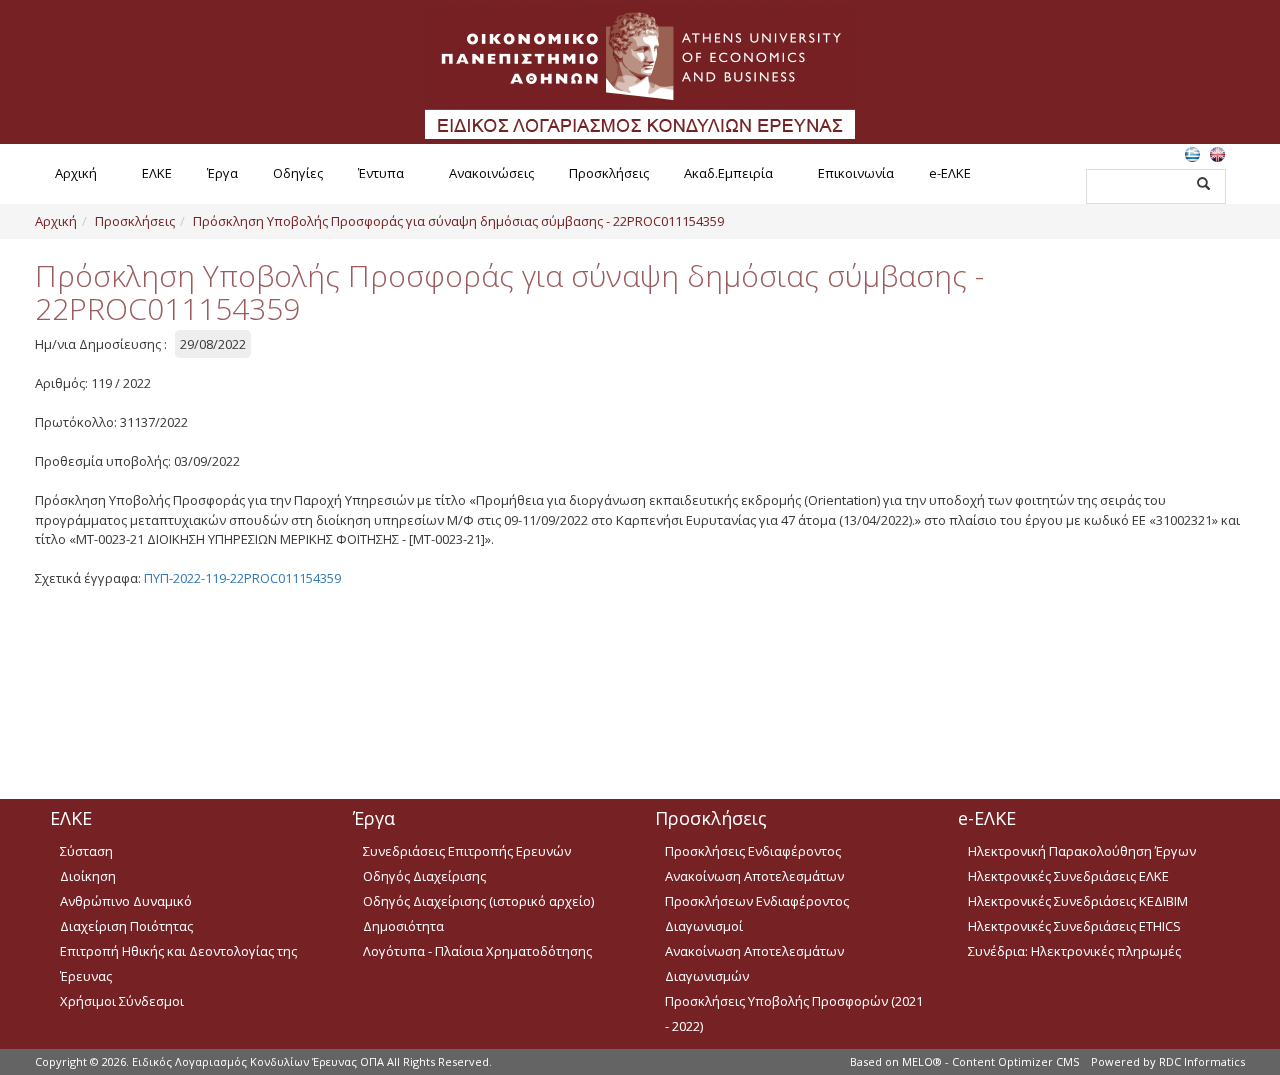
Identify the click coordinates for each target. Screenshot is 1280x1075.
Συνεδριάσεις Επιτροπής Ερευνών (467, 851)
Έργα (222, 173)
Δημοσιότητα (403, 926)
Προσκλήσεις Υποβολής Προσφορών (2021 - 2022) (794, 1013)
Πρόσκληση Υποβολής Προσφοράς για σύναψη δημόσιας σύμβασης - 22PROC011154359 (458, 221)
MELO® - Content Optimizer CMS (990, 1061)
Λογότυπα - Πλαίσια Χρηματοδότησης (477, 951)
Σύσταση (86, 851)
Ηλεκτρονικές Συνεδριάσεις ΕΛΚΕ (1068, 876)
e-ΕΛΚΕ (950, 173)
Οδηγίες (298, 173)
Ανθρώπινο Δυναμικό (126, 901)
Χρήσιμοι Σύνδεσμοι (122, 1001)
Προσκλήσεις (609, 173)
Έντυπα (381, 173)
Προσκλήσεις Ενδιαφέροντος (753, 851)
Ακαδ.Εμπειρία (728, 173)
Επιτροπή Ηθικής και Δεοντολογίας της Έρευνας (178, 963)
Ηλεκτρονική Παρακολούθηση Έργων (1082, 851)
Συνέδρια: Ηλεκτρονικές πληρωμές (1074, 951)
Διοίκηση (88, 876)
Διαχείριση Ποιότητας (126, 926)
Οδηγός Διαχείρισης (424, 876)
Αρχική (76, 173)
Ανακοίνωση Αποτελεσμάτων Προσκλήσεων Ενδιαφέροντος (757, 888)
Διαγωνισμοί (704, 926)
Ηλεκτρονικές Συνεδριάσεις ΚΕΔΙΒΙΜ (1078, 901)
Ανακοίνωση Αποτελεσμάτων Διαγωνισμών (754, 963)
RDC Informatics (1202, 1061)
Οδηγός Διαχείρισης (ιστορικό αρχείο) (478, 901)
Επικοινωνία (856, 173)
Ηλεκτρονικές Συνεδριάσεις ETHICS (1074, 926)
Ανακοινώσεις (491, 173)
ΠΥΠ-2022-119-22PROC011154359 (242, 578)
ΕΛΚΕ (157, 173)
